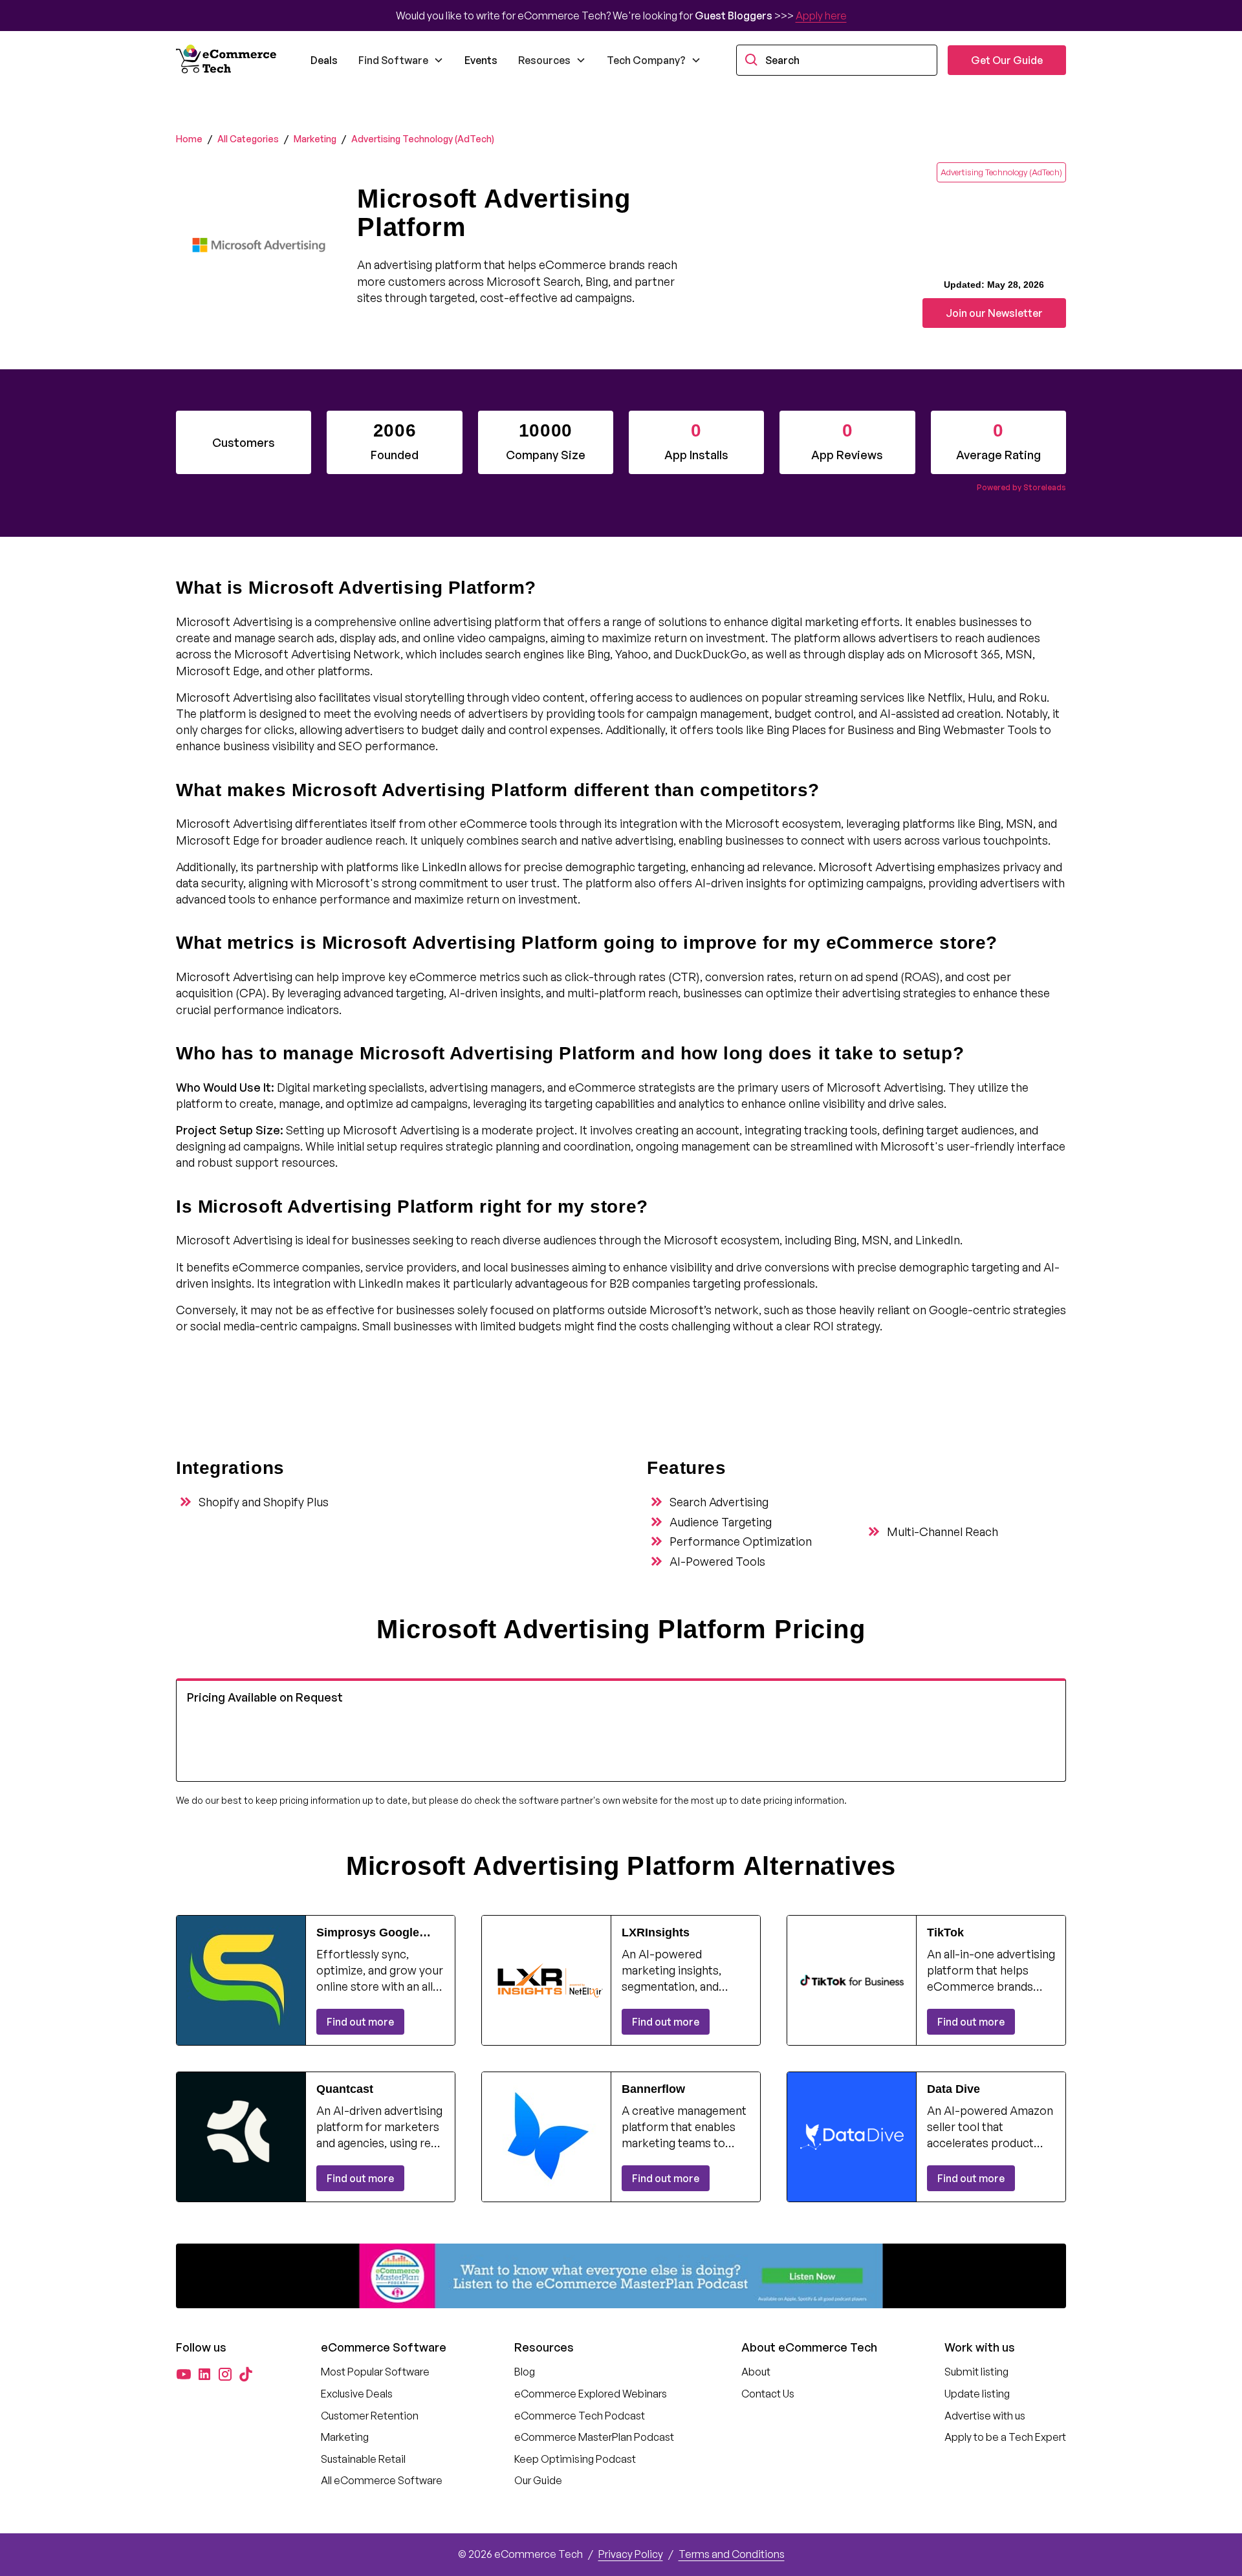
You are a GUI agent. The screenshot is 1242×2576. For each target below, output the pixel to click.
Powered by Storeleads (1021, 487)
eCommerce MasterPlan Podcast (594, 2437)
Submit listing (976, 2372)
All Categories (248, 139)
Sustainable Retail (363, 2459)
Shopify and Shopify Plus (264, 1502)
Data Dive (953, 2089)
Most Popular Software (375, 2372)
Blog (525, 2372)
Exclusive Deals (357, 2394)
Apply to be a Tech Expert (1005, 2437)
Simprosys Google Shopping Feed (368, 1933)
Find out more (360, 2022)
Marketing (315, 139)
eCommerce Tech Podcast (580, 2416)
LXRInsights (656, 1932)
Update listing (977, 2394)
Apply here (821, 16)
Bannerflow (653, 2089)
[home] (228, 60)
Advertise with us (985, 2416)
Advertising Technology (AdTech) (423, 139)
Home (189, 139)
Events (481, 60)
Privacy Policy (631, 2554)
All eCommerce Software (382, 2480)
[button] (401, 60)
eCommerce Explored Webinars (591, 2394)
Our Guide (538, 2480)
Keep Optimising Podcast (575, 2459)
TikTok (945, 1932)
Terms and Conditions (732, 2554)
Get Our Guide (1007, 60)
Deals (324, 60)
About (756, 2372)
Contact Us (768, 2394)
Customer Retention (370, 2416)
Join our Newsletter (994, 313)
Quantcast (345, 2089)
